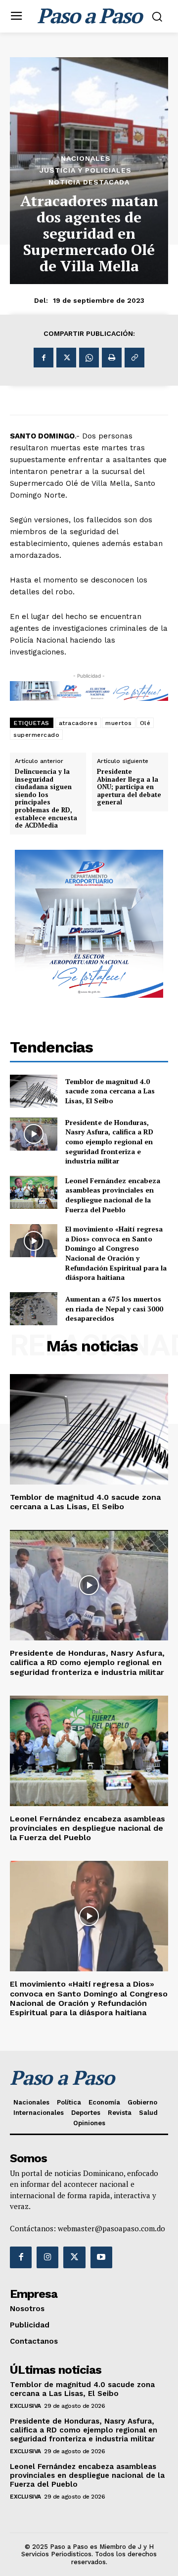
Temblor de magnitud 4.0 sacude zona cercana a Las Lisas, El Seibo (110, 1091)
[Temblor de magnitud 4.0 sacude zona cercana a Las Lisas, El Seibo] (34, 1091)
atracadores (78, 723)
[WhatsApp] (89, 358)
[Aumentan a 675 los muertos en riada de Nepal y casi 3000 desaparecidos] (34, 1309)
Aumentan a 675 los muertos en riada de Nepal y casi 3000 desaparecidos (114, 1308)
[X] (66, 358)
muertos (119, 723)
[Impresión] (112, 358)
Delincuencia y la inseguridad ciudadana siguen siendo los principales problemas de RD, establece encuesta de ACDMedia (46, 799)
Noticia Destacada (89, 182)
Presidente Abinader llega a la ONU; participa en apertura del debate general (129, 787)
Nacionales (86, 158)
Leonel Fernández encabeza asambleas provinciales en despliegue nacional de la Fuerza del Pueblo (113, 1195)
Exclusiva (25, 2406)
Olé (145, 723)
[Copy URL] (134, 358)
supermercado (36, 735)
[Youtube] (101, 2257)
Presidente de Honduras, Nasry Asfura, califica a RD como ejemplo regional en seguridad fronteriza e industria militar (109, 1142)
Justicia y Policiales (86, 170)
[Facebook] (44, 358)
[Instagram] (47, 2257)
